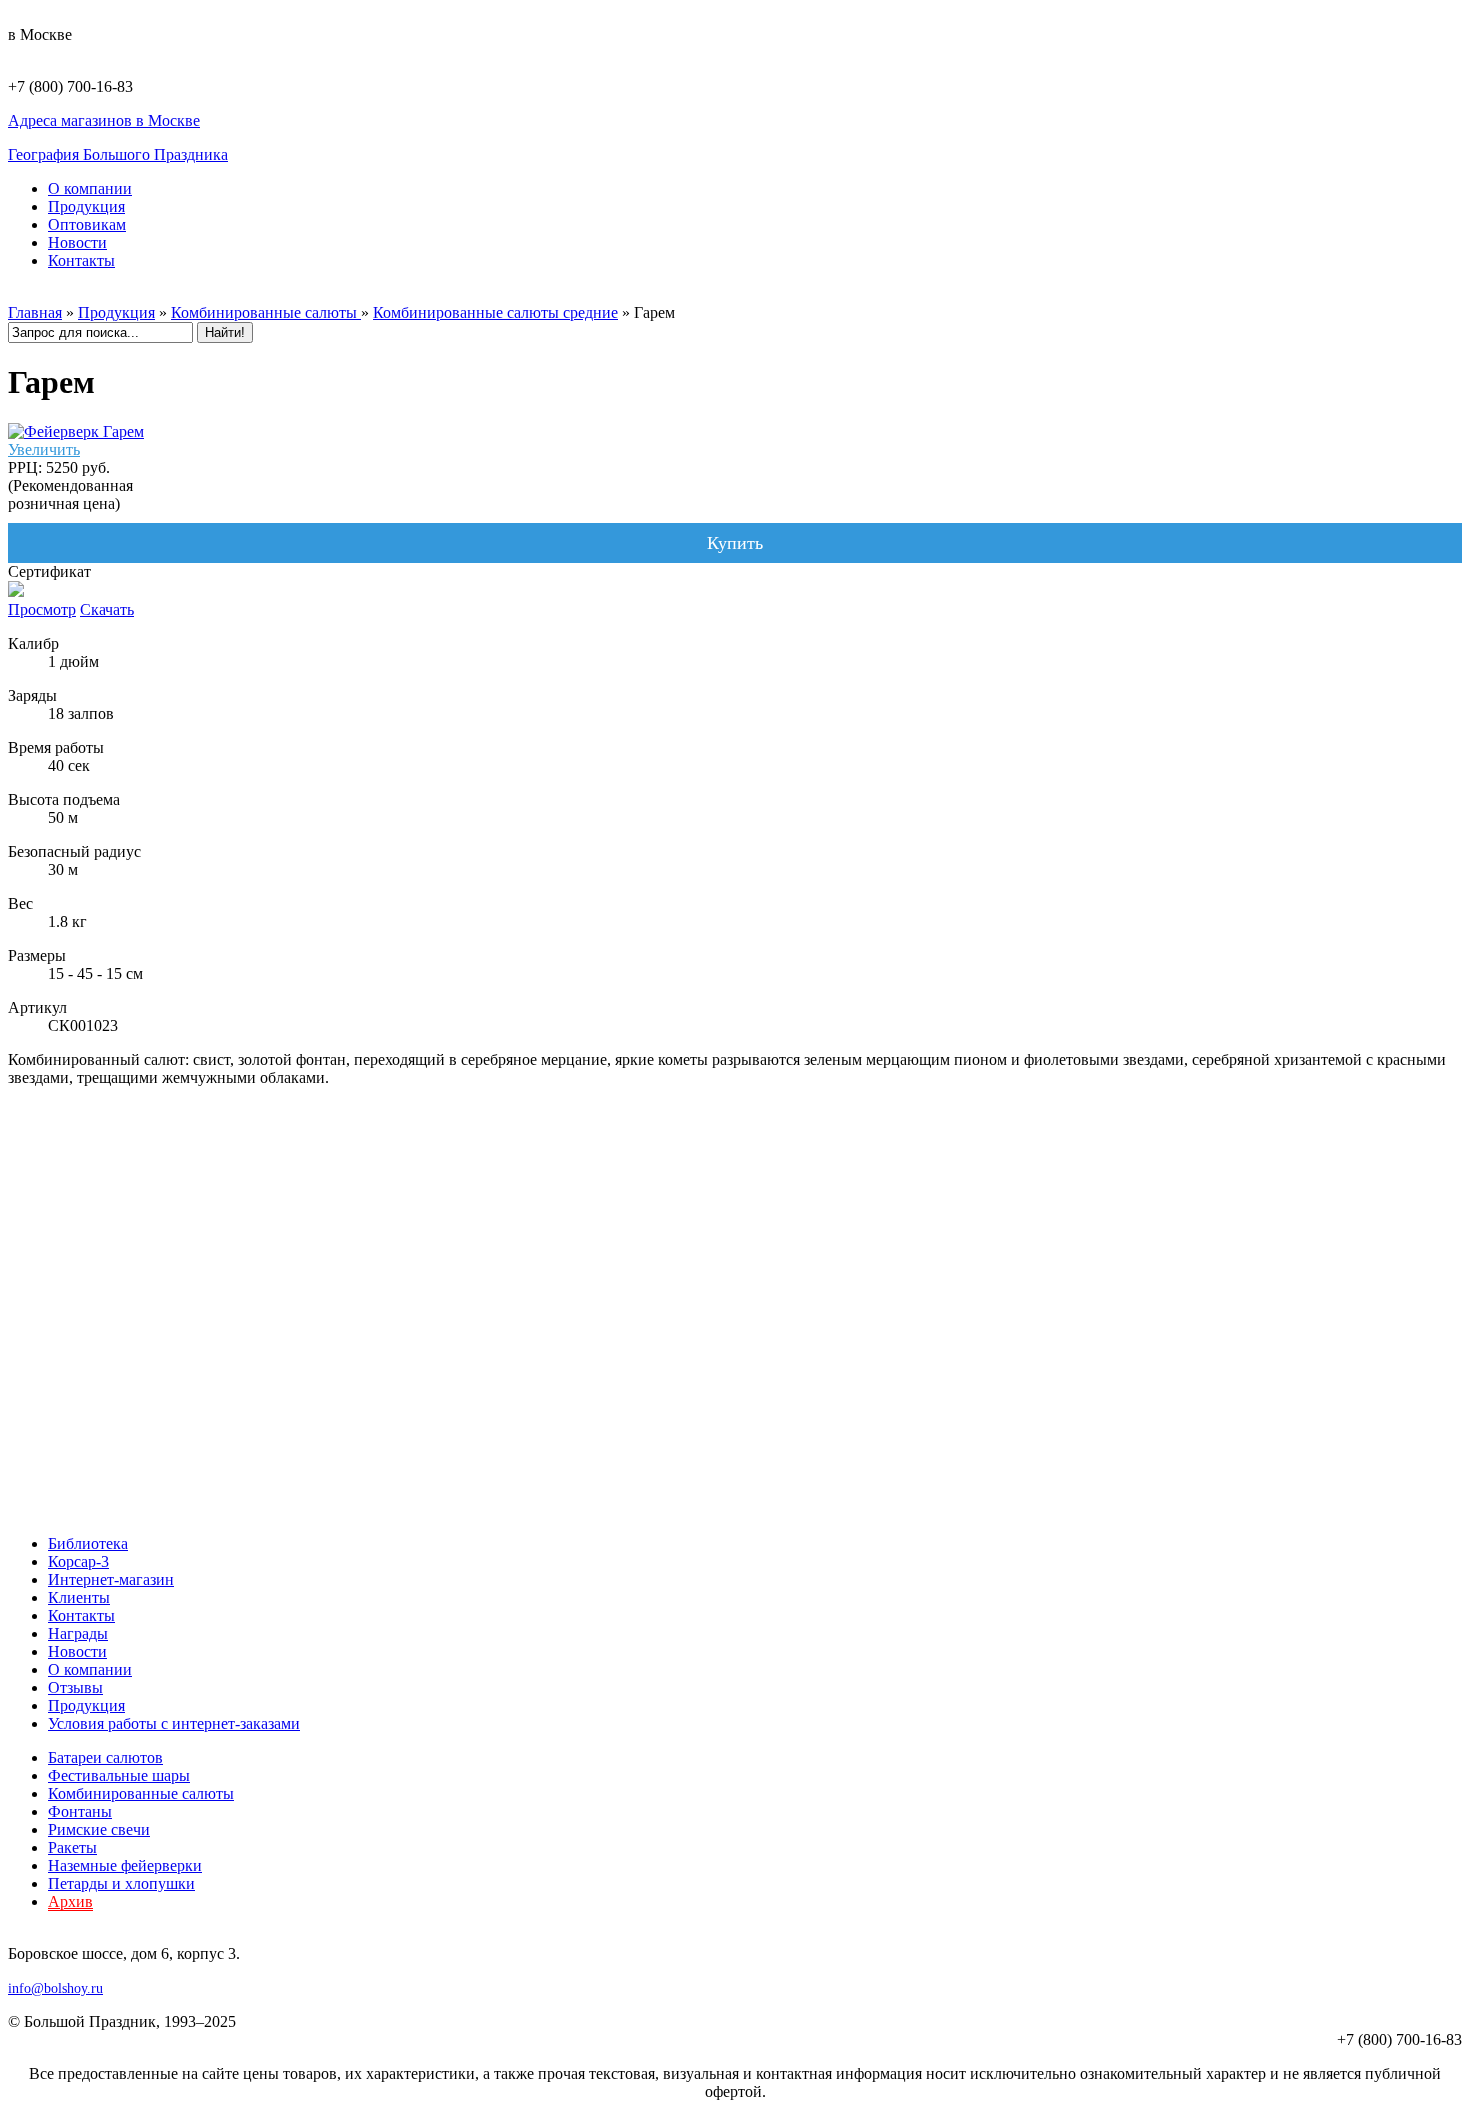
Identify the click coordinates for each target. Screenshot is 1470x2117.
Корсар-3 (78, 1561)
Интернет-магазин (111, 1579)
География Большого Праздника (118, 154)
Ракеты (72, 1847)
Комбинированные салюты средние (495, 312)
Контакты (81, 260)
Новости (77, 242)
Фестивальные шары (119, 1775)
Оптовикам (87, 224)
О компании (90, 188)
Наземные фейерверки (125, 1865)
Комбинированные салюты (266, 312)
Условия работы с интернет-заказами (174, 1723)
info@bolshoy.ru (55, 1988)
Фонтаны (80, 1811)
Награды (78, 1633)
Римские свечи (99, 1829)
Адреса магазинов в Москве (104, 120)
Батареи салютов (105, 1757)
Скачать (107, 609)
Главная (35, 312)
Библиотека (88, 1543)
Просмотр (42, 609)
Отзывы (75, 1687)
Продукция (86, 206)
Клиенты (79, 1597)
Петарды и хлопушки (121, 1883)
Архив (70, 1901)
